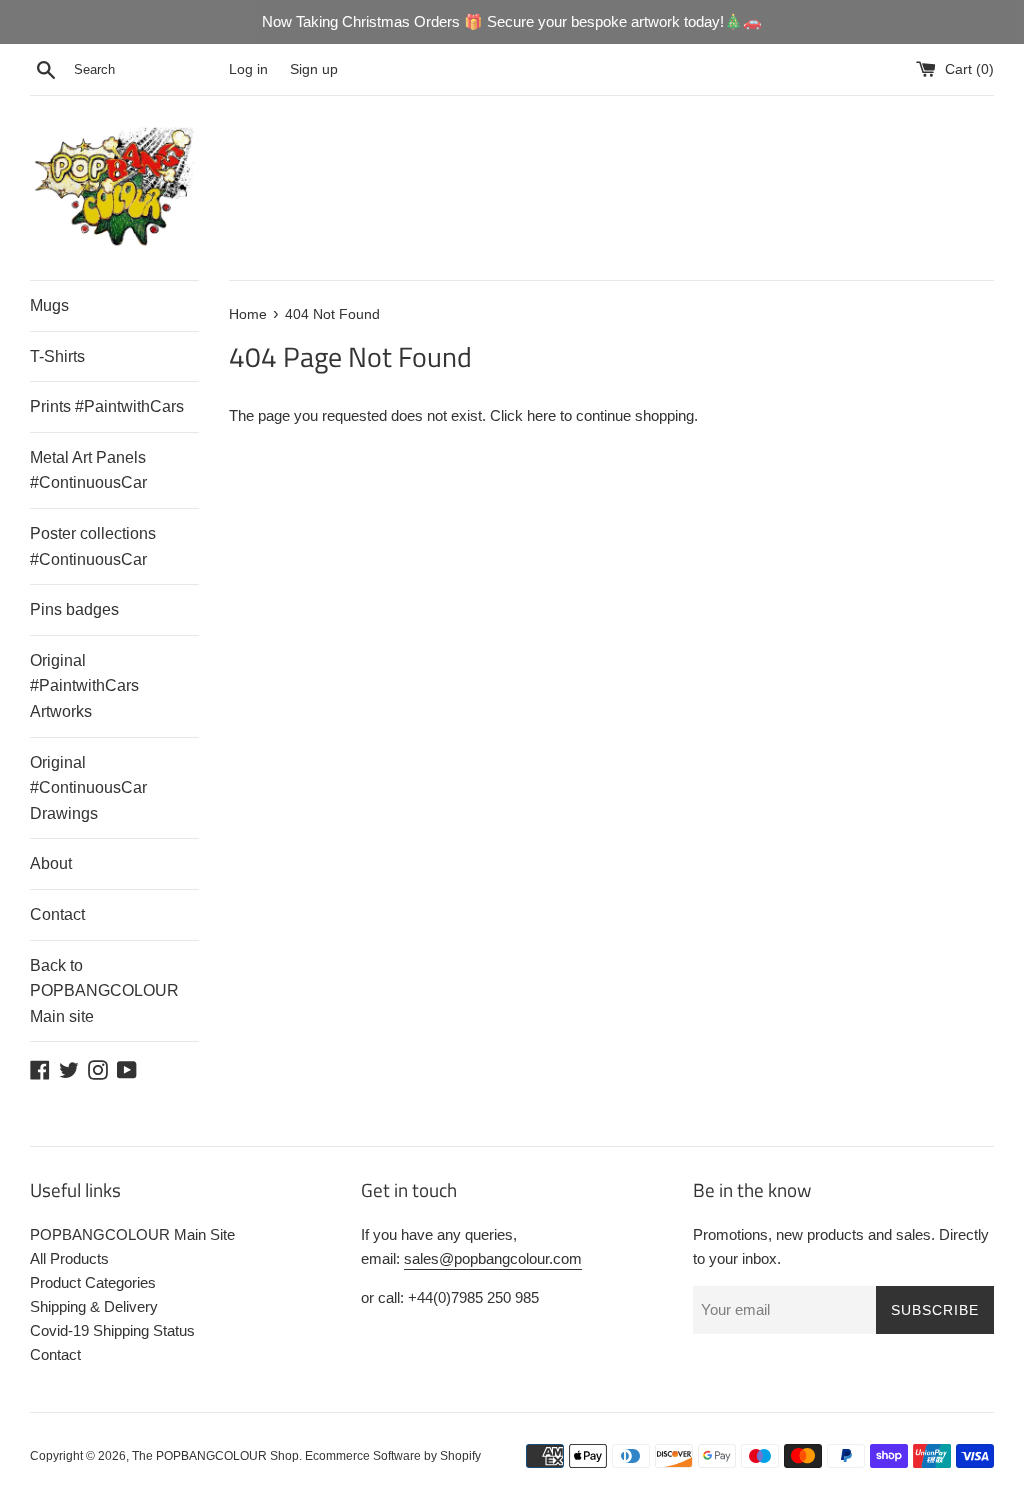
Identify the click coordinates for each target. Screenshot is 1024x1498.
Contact (57, 914)
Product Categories (93, 1282)
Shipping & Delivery (94, 1306)
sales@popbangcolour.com (493, 1258)
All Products (69, 1258)
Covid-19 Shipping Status (112, 1330)
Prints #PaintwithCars (107, 406)
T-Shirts (57, 356)
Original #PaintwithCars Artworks (84, 686)
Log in (248, 69)
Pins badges (74, 609)
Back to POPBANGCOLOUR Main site (104, 991)
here (541, 415)
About (51, 863)
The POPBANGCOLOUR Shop (215, 1456)
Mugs (49, 305)
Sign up (314, 69)
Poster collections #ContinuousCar (93, 546)
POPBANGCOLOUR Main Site (132, 1234)
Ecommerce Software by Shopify (393, 1456)
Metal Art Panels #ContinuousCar (88, 470)
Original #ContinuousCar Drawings (88, 788)
